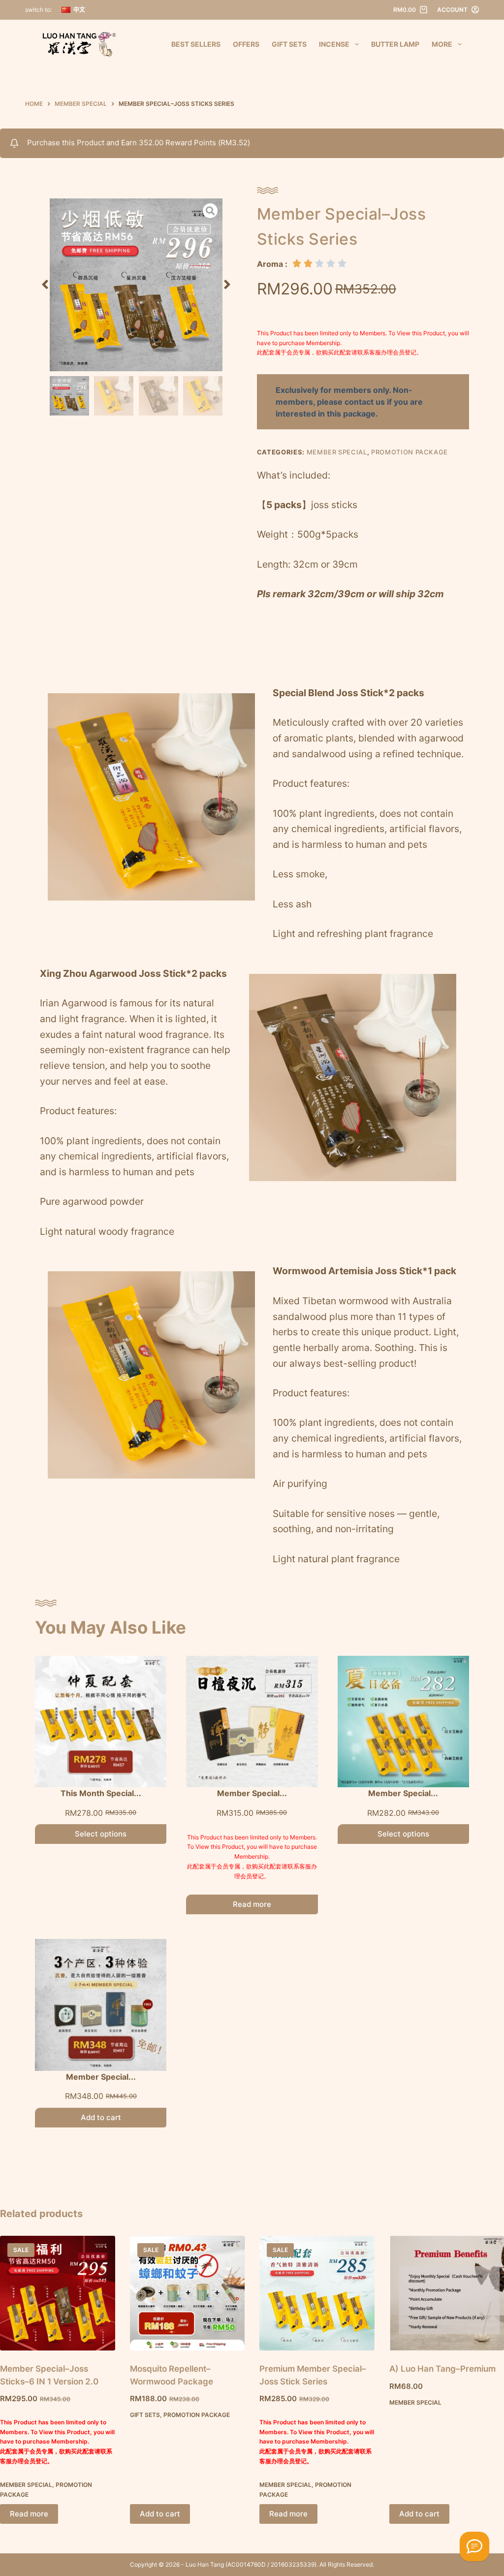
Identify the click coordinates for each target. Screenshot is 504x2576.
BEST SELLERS (196, 44)
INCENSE (334, 44)
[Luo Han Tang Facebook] (474, 2546)
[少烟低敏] (136, 285)
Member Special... (252, 1793)
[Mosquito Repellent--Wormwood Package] (188, 2293)
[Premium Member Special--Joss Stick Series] (317, 2293)
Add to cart (101, 2117)
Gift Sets (145, 2415)
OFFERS (246, 44)
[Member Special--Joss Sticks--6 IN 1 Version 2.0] (58, 2293)
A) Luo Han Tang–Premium (442, 2369)
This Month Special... (101, 1793)
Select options (101, 1834)
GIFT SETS (289, 44)
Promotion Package (409, 452)
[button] (45, 285)
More (442, 44)
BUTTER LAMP (395, 44)
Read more (252, 1904)
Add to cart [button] (160, 2514)
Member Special (337, 452)
